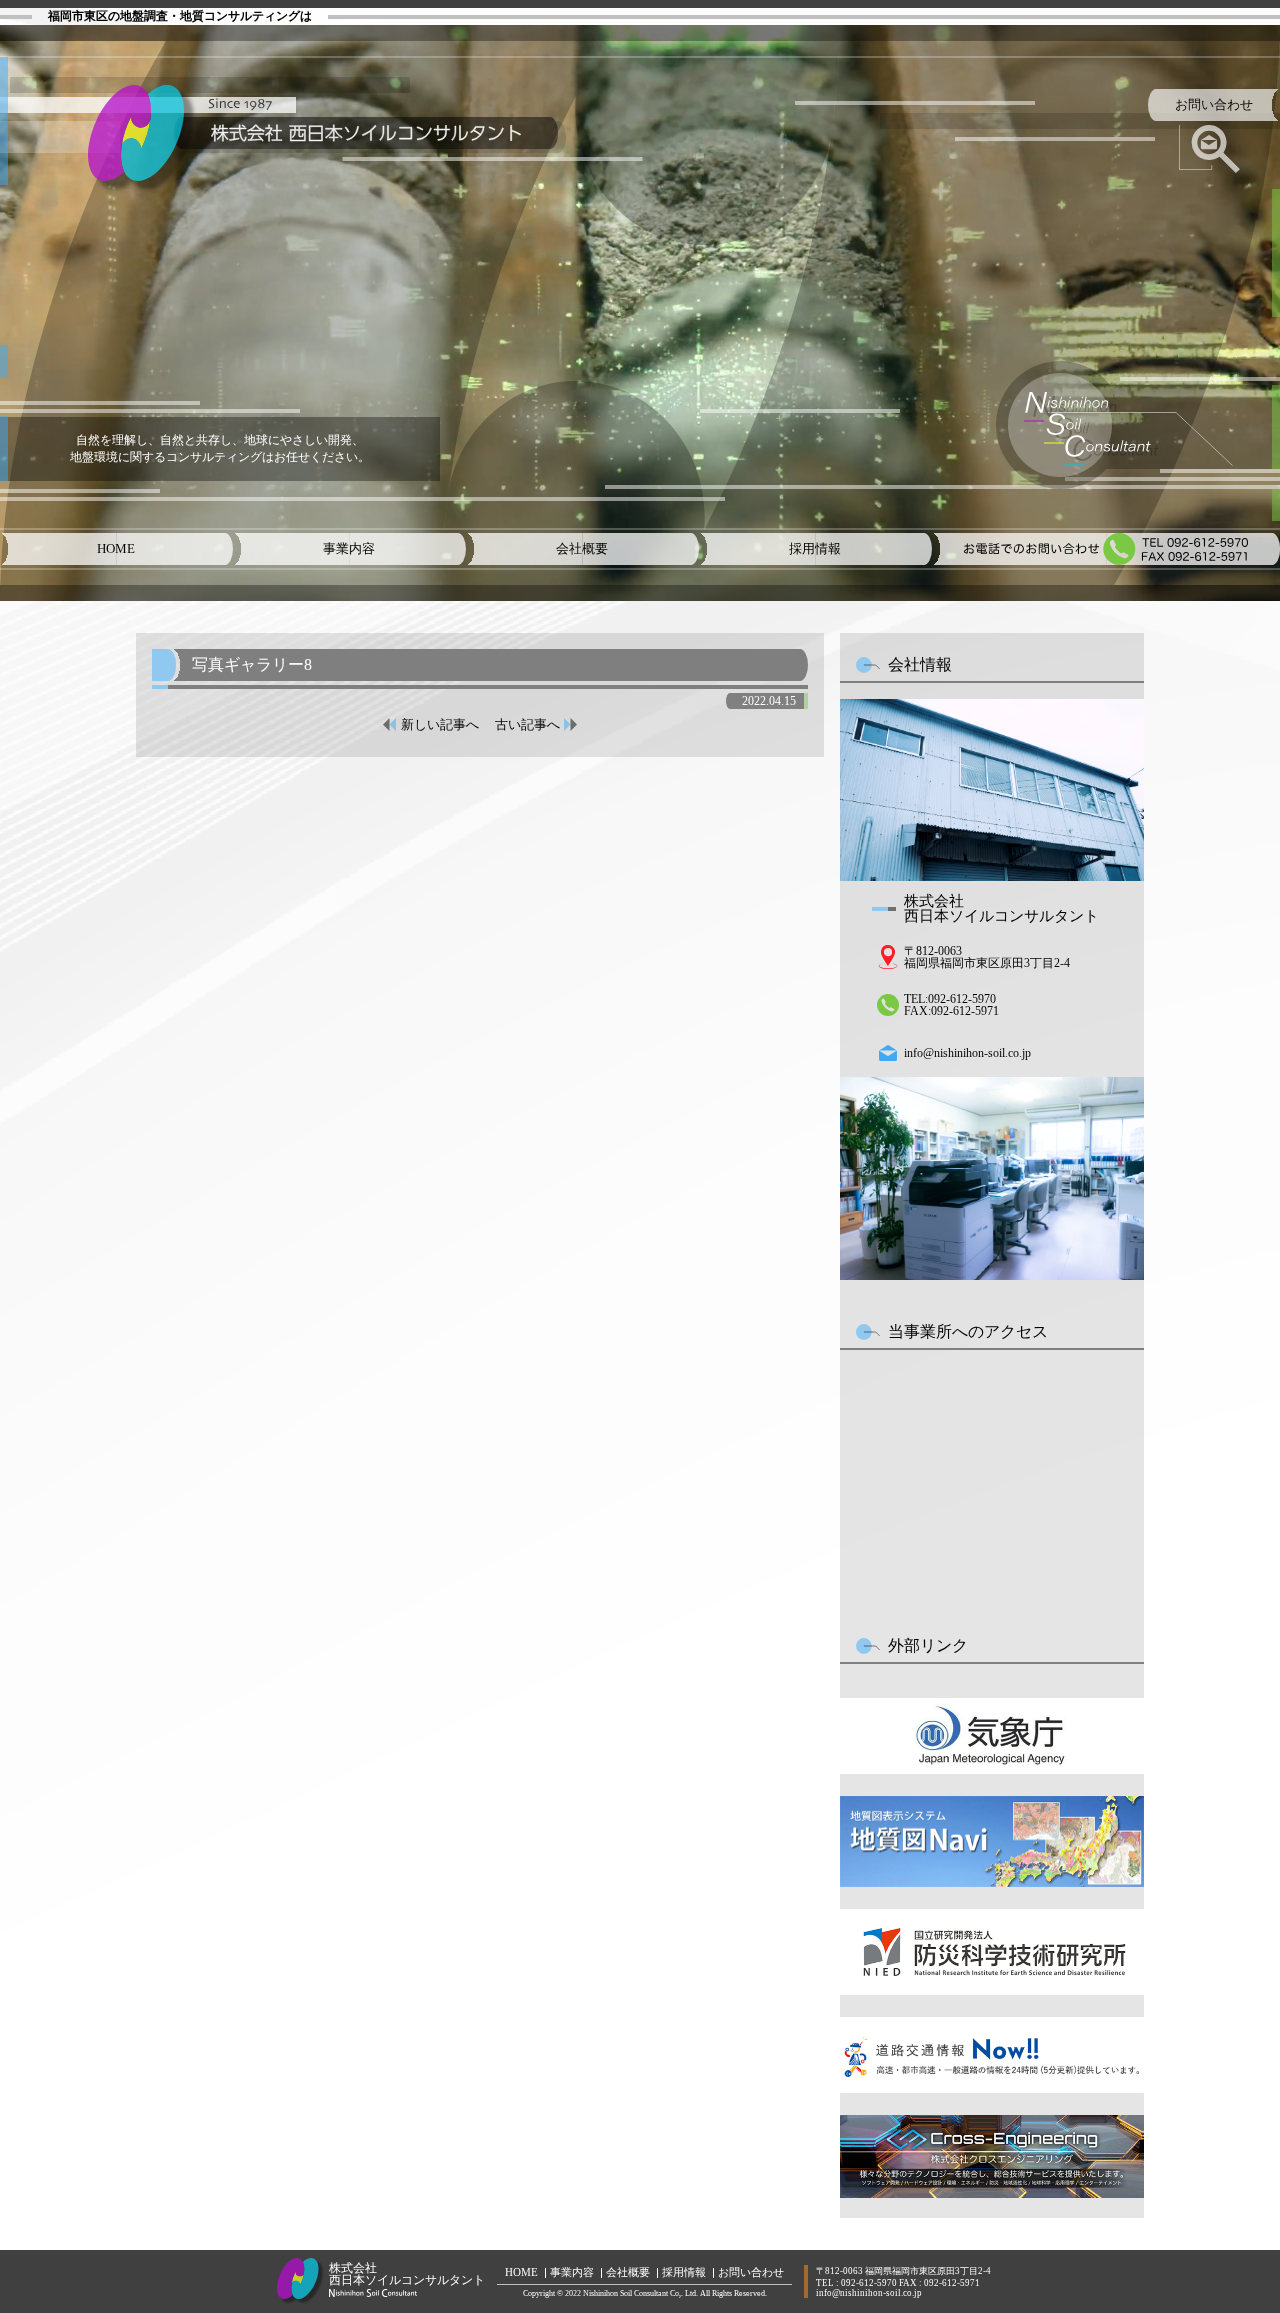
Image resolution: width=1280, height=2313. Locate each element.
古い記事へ (527, 724)
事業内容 (572, 2272)
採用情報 (684, 2272)
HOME (521, 2272)
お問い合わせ (751, 2272)
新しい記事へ (440, 724)
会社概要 (628, 2272)
